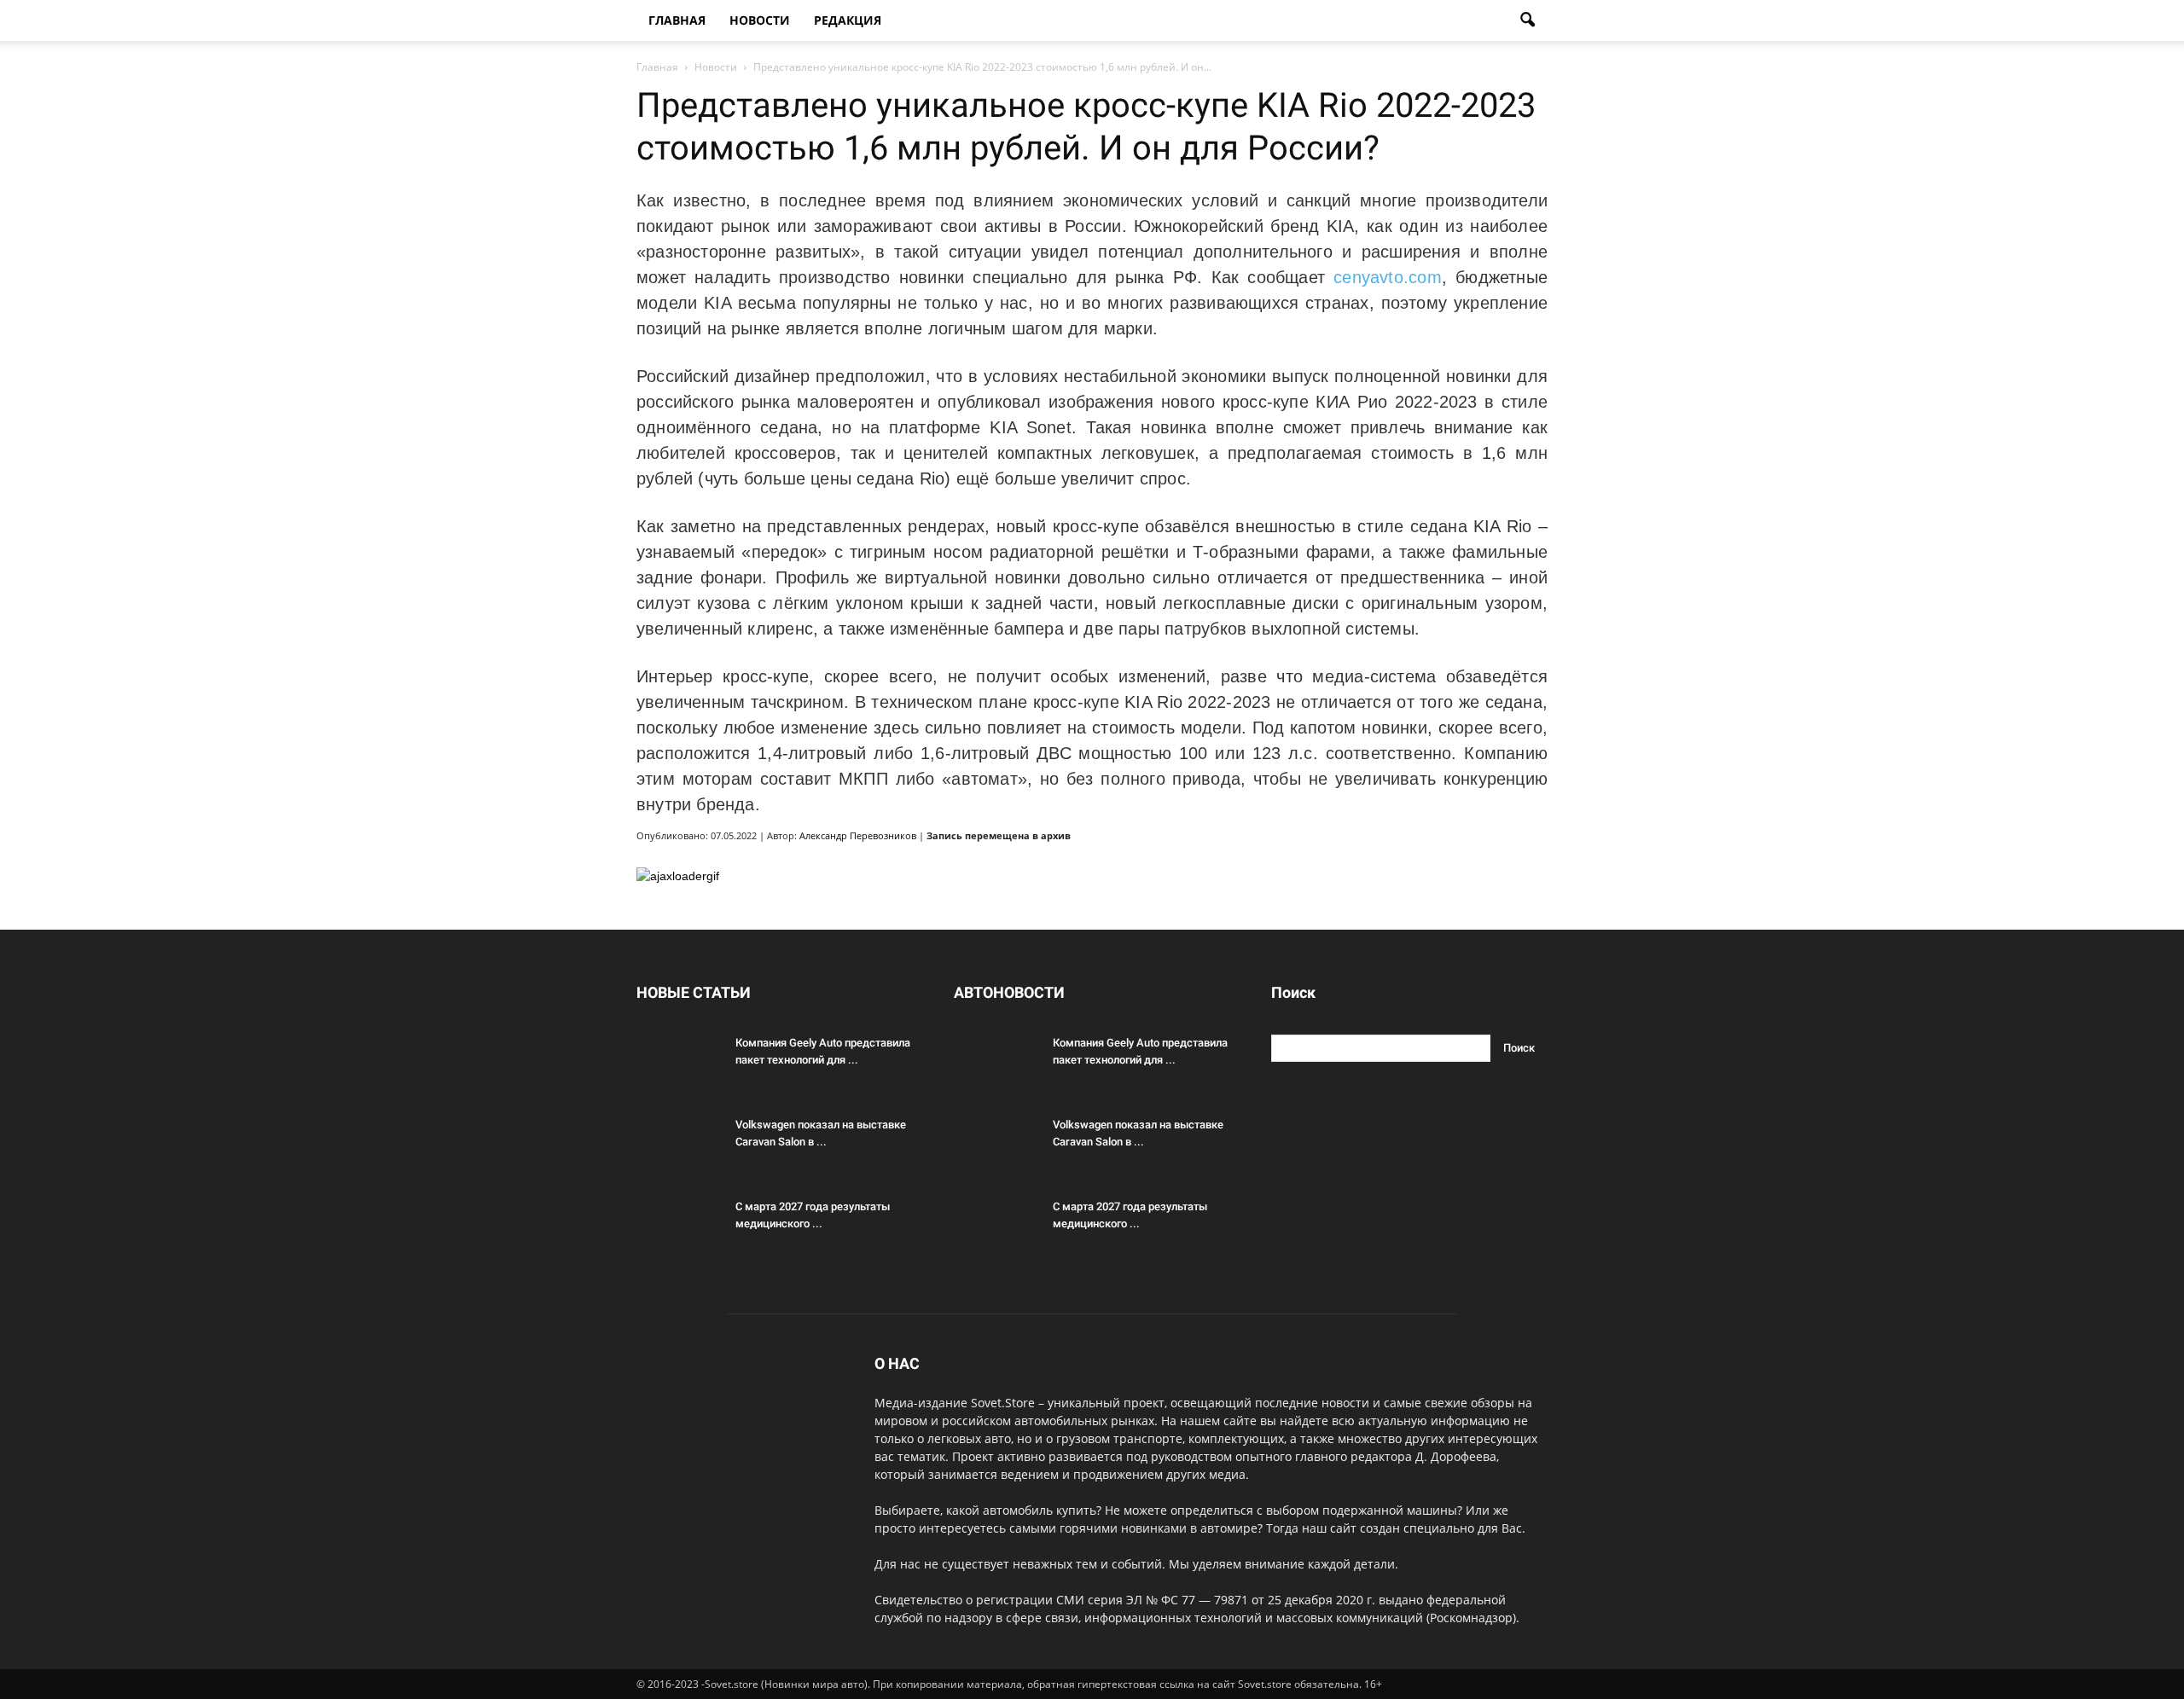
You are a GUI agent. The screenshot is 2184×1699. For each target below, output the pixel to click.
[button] (1527, 20)
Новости (760, 20)
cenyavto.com (1388, 277)
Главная (677, 20)
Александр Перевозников (858, 835)
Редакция (848, 20)
